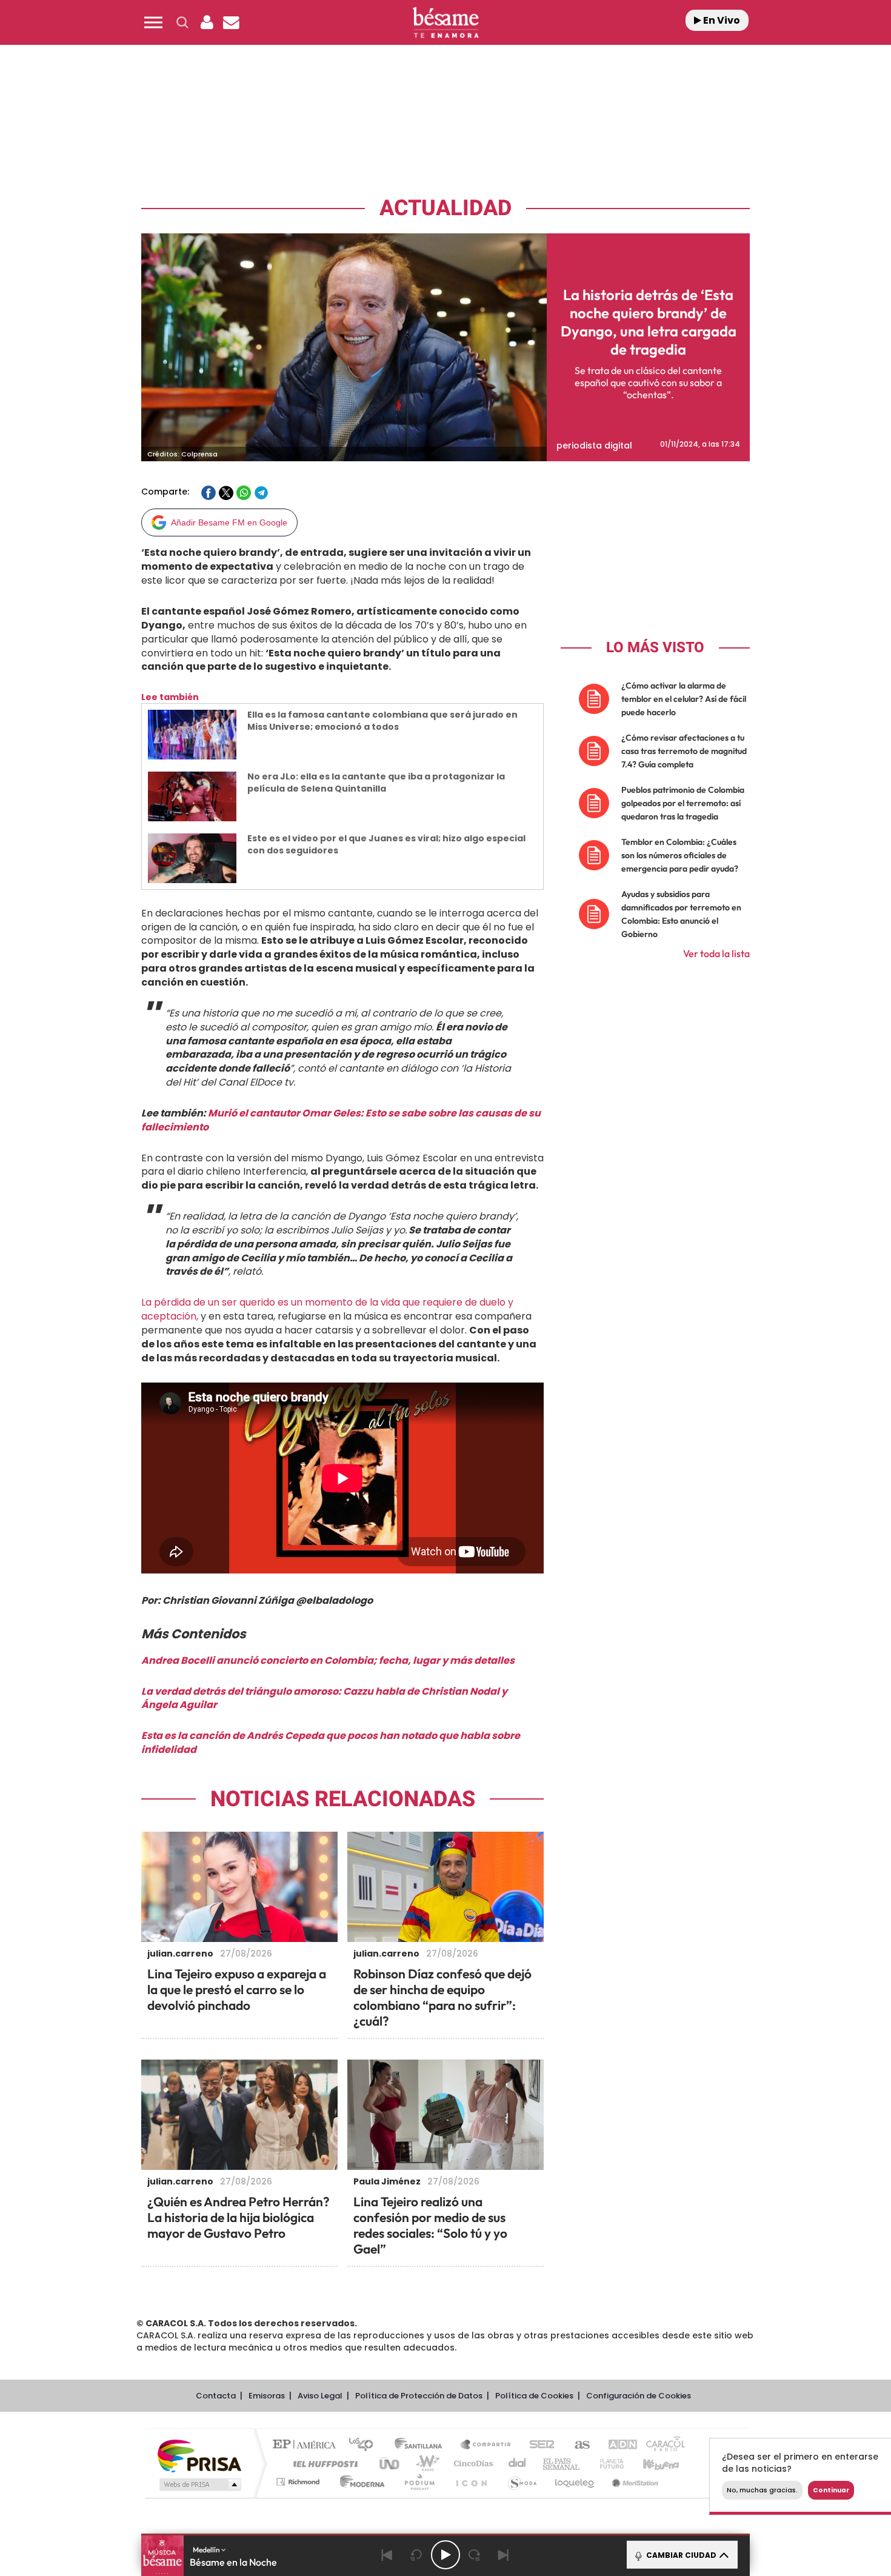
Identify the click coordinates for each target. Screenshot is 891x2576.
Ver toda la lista (716, 953)
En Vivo (721, 20)
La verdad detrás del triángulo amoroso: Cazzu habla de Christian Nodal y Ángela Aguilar (324, 1698)
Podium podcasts (419, 2482)
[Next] (504, 2555)
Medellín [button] (207, 2550)
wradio (425, 2464)
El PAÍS (307, 2445)
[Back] (387, 2555)
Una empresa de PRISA (199, 2455)
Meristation (633, 2482)
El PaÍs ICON (471, 2482)
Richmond (299, 2482)
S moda (522, 2482)
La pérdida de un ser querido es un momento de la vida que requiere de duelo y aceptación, (327, 1309)
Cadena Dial (518, 2464)
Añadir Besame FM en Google (229, 522)
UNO (390, 2464)
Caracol (661, 2445)
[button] (153, 22)
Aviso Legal (320, 2396)
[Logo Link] (446, 23)
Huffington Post (323, 2464)
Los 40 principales (365, 2445)
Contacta (216, 2396)
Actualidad (446, 208)
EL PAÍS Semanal (562, 2464)
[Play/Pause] (446, 2555)
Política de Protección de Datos (419, 2396)
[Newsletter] (231, 22)
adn (617, 2445)
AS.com (577, 2445)
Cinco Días (472, 2464)
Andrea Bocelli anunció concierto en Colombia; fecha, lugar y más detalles (328, 1660)
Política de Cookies (534, 2396)
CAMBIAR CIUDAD (680, 2555)
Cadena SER (538, 2445)
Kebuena (650, 2464)
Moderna (359, 2482)
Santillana (422, 2445)
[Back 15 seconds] (416, 2555)
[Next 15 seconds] (475, 2555)
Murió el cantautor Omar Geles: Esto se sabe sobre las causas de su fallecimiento (341, 1120)
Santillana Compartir (486, 2445)
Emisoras (267, 2396)
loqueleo (575, 2482)
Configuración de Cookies (639, 2396)
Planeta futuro (607, 2464)
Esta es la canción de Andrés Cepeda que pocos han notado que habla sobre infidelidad (331, 1743)
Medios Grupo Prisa (199, 2484)
